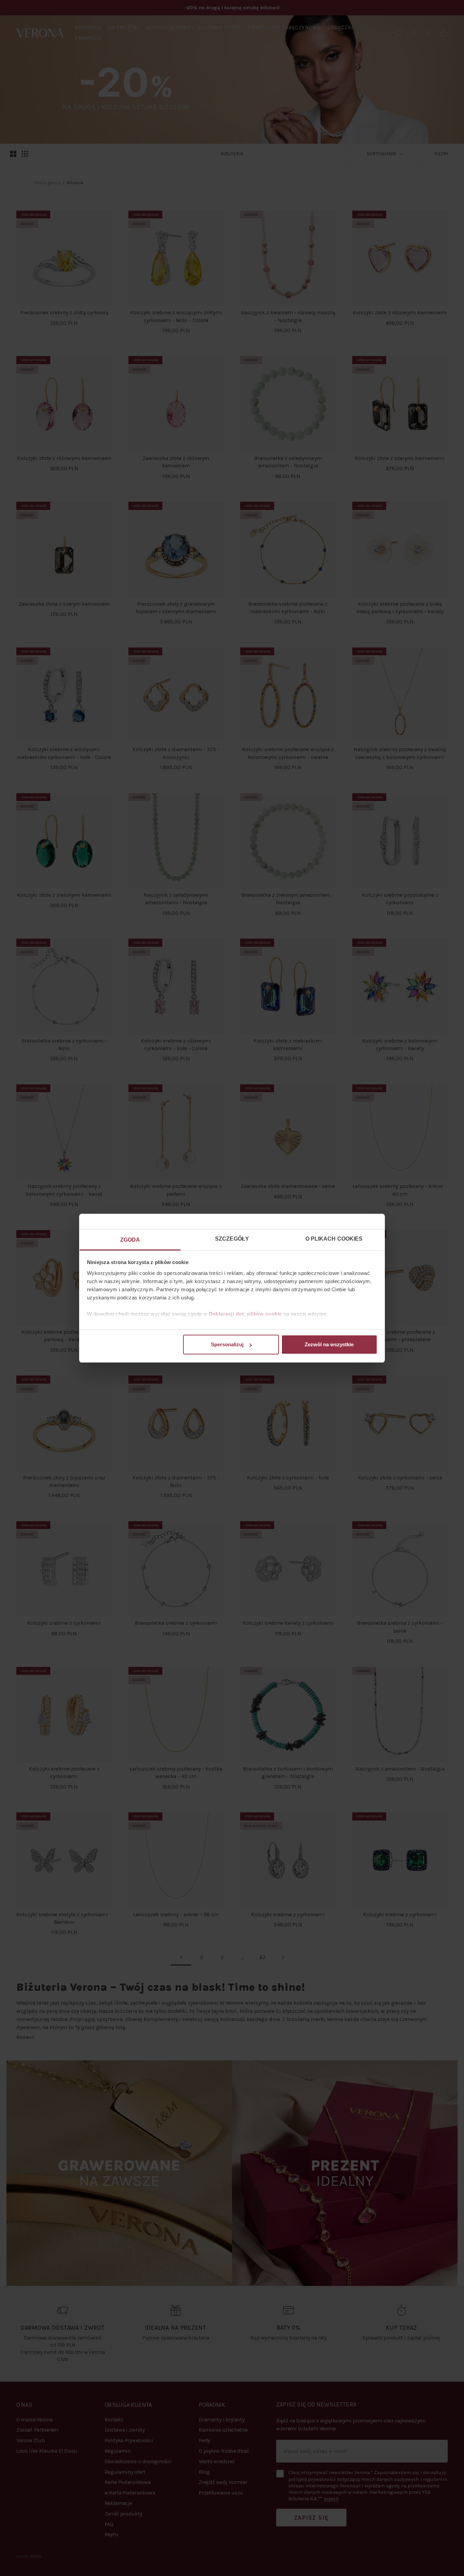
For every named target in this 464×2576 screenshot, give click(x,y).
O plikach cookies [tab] (334, 1239)
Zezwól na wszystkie (329, 1344)
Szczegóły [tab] (232, 1239)
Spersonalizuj (227, 1344)
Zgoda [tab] (130, 1240)
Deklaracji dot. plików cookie (245, 1314)
